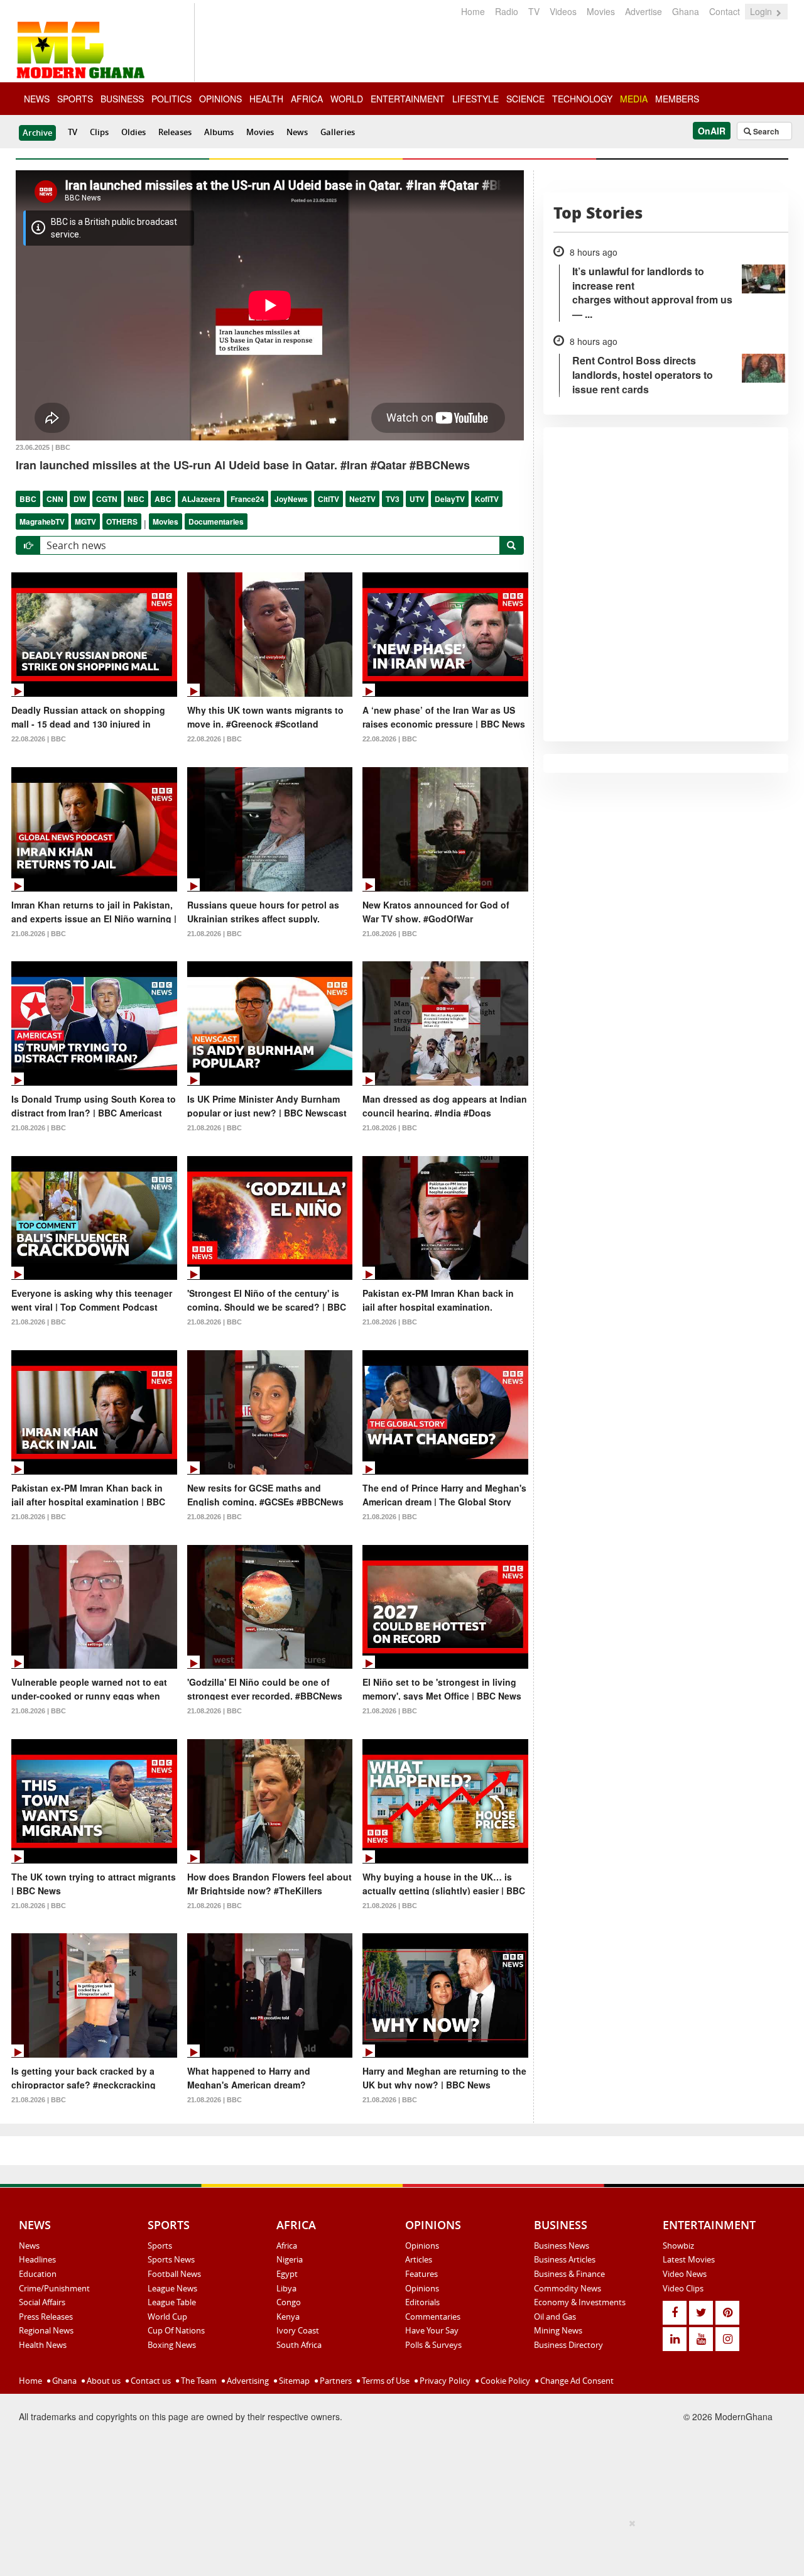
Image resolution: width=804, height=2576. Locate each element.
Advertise (644, 11)
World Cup (167, 2317)
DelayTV (450, 499)
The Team (198, 2381)
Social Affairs (42, 2302)
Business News (562, 2246)
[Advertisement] (398, 2545)
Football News (174, 2274)
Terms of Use (385, 2381)
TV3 (393, 499)
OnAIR (712, 131)
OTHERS (122, 521)
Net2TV (362, 499)
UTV (417, 499)
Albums (219, 132)
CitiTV (329, 499)
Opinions (422, 2246)
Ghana (686, 11)
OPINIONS (220, 99)
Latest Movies (689, 2259)
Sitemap (293, 2381)
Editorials (422, 2302)
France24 (247, 499)
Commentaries (433, 2317)
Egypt (287, 2274)
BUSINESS (122, 99)
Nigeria (290, 2259)
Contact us (150, 2381)
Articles (419, 2259)
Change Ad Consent (576, 2381)
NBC (136, 499)
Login (762, 11)
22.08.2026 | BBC (39, 739)
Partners (335, 2381)
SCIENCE (525, 99)
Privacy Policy (444, 2381)
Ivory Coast (298, 2330)
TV (534, 11)
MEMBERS (677, 99)
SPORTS (75, 99)
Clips (99, 132)
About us (103, 2381)
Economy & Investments (580, 2302)
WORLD (347, 99)
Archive (37, 133)
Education (38, 2274)
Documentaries (216, 521)
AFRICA (307, 99)
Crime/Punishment (54, 2288)
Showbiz (678, 2246)
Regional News (46, 2330)
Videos (563, 11)
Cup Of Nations (176, 2330)
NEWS (37, 99)
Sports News (171, 2259)
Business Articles (565, 2259)
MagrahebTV (42, 521)
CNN (55, 499)
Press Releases (46, 2317)
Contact (725, 11)
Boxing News (172, 2345)
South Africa (299, 2345)
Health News (43, 2345)
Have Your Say (432, 2330)
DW (80, 499)
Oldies (133, 132)
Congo (289, 2302)
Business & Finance (569, 2274)
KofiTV (487, 499)
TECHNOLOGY (582, 99)
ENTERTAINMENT (408, 99)
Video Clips (683, 2288)
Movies (601, 11)
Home (473, 11)
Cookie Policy (504, 2381)
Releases (175, 132)
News (297, 132)
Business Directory (568, 2345)
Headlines (37, 2259)
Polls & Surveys (433, 2345)
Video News (685, 2274)
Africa (287, 2246)
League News (172, 2288)
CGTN (107, 499)
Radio (507, 11)
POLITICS (171, 99)
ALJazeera (201, 499)
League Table (172, 2302)
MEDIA (634, 99)
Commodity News (568, 2288)
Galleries (338, 132)
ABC (163, 499)
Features (421, 2274)
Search (765, 131)
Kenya (288, 2317)
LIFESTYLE (475, 99)
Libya (286, 2288)
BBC (28, 499)
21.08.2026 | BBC (39, 934)
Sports (160, 2246)
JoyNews (291, 499)
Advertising (247, 2381)
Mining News (558, 2330)
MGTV (85, 521)
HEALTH (266, 99)
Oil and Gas (555, 2317)
